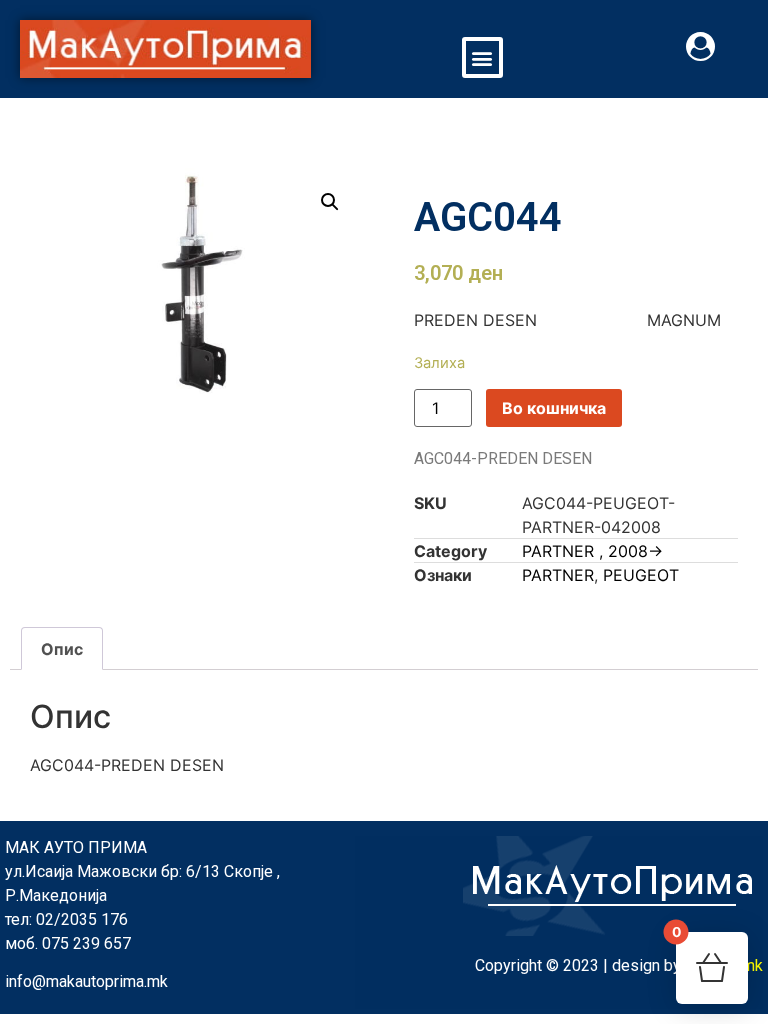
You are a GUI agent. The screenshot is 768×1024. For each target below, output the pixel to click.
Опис (62, 649)
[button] (482, 57)
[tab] (62, 649)
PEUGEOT (641, 575)
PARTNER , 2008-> (592, 551)
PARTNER (558, 575)
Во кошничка (554, 408)
